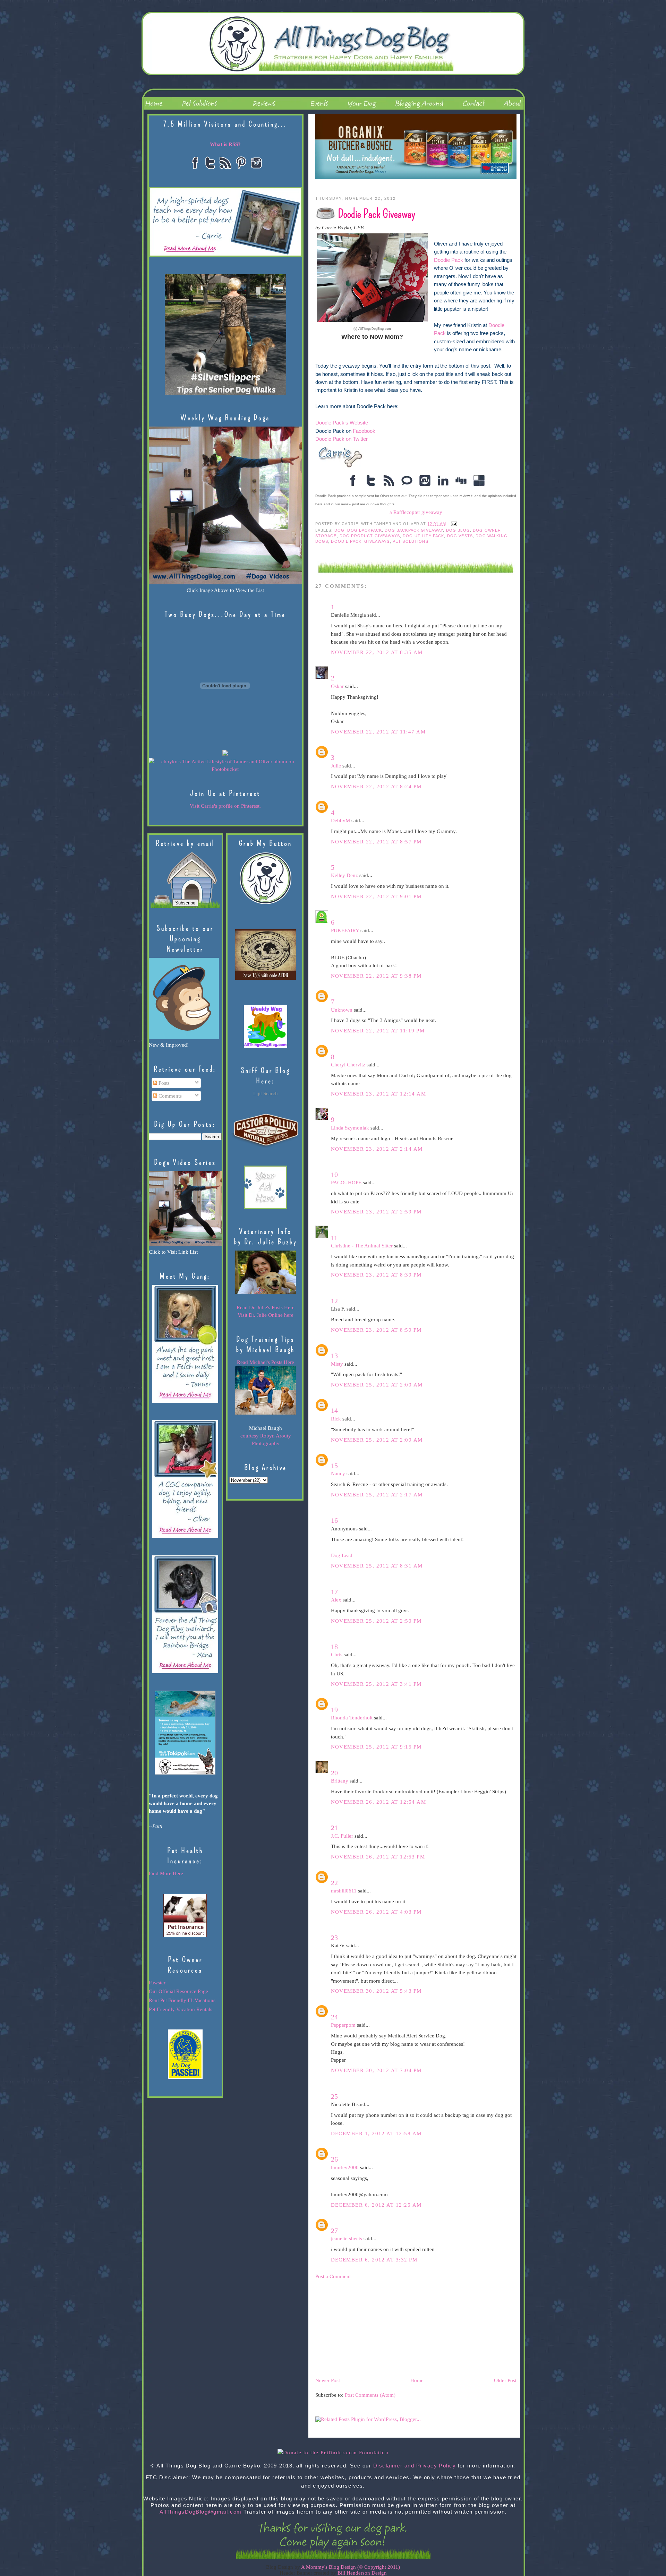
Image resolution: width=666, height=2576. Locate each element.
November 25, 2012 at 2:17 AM (377, 1495)
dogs (322, 541)
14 (334, 1410)
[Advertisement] (367, 2328)
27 (334, 2231)
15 (334, 1466)
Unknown (342, 1010)
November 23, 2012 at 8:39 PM (376, 1275)
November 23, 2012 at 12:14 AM (379, 1094)
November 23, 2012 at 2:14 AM (377, 1149)
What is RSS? (225, 144)
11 (334, 1238)
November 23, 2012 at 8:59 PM (376, 1330)
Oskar (337, 686)
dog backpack (365, 530)
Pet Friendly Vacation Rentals (181, 2009)
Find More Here (166, 1873)
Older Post (505, 2380)
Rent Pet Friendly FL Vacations (182, 2000)
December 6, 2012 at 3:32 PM (374, 2260)
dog (339, 530)
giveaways (377, 541)
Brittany (340, 1781)
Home (417, 2380)
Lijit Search (266, 1093)
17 (334, 1592)
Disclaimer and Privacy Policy (415, 2466)
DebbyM (340, 821)
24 (334, 2017)
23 (334, 1938)
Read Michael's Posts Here (266, 1362)
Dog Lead (342, 1555)
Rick (336, 1419)
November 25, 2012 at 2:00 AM (377, 1385)
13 (334, 1356)
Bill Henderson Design (362, 2573)
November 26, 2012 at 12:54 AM (379, 1802)
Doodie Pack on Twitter (341, 439)
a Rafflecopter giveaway (416, 512)
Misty (337, 1364)
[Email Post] (453, 524)
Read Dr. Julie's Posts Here (266, 1307)
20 (334, 1773)
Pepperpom (343, 2025)
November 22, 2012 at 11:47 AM (378, 732)
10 (334, 1175)
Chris (337, 1655)
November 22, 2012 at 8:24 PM (376, 787)
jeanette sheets (347, 2239)
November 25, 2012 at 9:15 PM (376, 1747)
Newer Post (328, 2380)
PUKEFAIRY (345, 930)
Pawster (157, 1983)
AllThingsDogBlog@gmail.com (201, 2512)
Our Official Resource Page (178, 1991)
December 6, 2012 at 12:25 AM (376, 2205)
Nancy (338, 1474)
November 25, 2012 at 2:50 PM (376, 1621)
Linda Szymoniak (350, 1128)
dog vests (460, 536)
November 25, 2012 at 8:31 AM (377, 1566)
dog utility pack (423, 536)
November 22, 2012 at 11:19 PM (378, 1031)
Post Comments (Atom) (370, 2395)
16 (334, 1520)
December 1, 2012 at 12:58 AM (376, 2133)
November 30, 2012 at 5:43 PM (376, 1991)
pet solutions (411, 541)
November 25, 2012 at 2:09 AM (377, 1440)
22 (334, 1883)
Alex (336, 1600)
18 (334, 1647)
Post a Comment (333, 2276)
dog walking (492, 536)
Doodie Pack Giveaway (377, 214)
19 (334, 1710)
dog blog (458, 530)
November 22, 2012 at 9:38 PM (376, 976)
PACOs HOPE (346, 1183)
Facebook (363, 431)
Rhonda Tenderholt (352, 1718)
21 (334, 1828)
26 (334, 2159)
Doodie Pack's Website (342, 423)
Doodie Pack (449, 260)
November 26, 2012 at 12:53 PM (378, 1857)
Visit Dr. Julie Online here (266, 1315)
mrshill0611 (344, 1891)
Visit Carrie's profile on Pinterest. (225, 806)
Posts (163, 1083)
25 (334, 2096)
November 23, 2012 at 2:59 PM (376, 1212)
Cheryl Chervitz (348, 1065)
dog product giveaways (370, 536)
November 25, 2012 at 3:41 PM (376, 1684)
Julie (336, 766)
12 (334, 1301)
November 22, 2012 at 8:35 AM (377, 652)
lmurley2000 (345, 2167)
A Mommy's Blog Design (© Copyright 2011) (351, 2567)
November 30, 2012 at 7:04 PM (376, 2070)
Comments (169, 1096)
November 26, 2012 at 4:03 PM (376, 1912)
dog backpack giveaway (414, 530)
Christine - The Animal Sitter (362, 1246)
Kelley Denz (344, 875)
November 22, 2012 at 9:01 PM (376, 896)
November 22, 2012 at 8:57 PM (376, 842)
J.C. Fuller (342, 1836)
